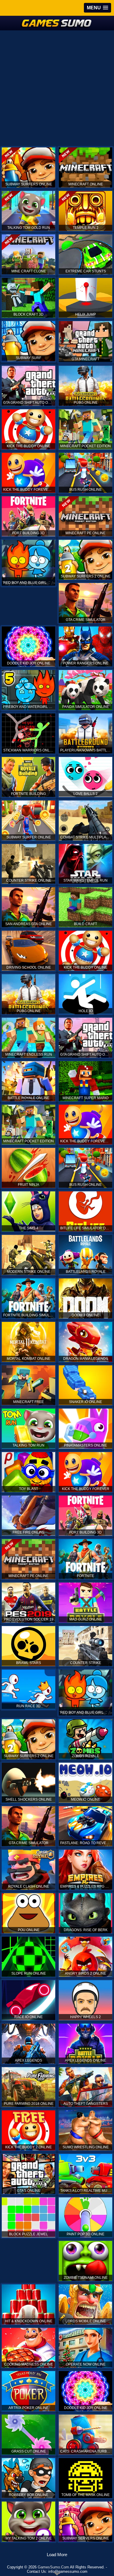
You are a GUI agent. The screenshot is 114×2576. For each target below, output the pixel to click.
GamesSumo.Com (53, 2567)
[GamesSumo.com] (57, 23)
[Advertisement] (57, 88)
